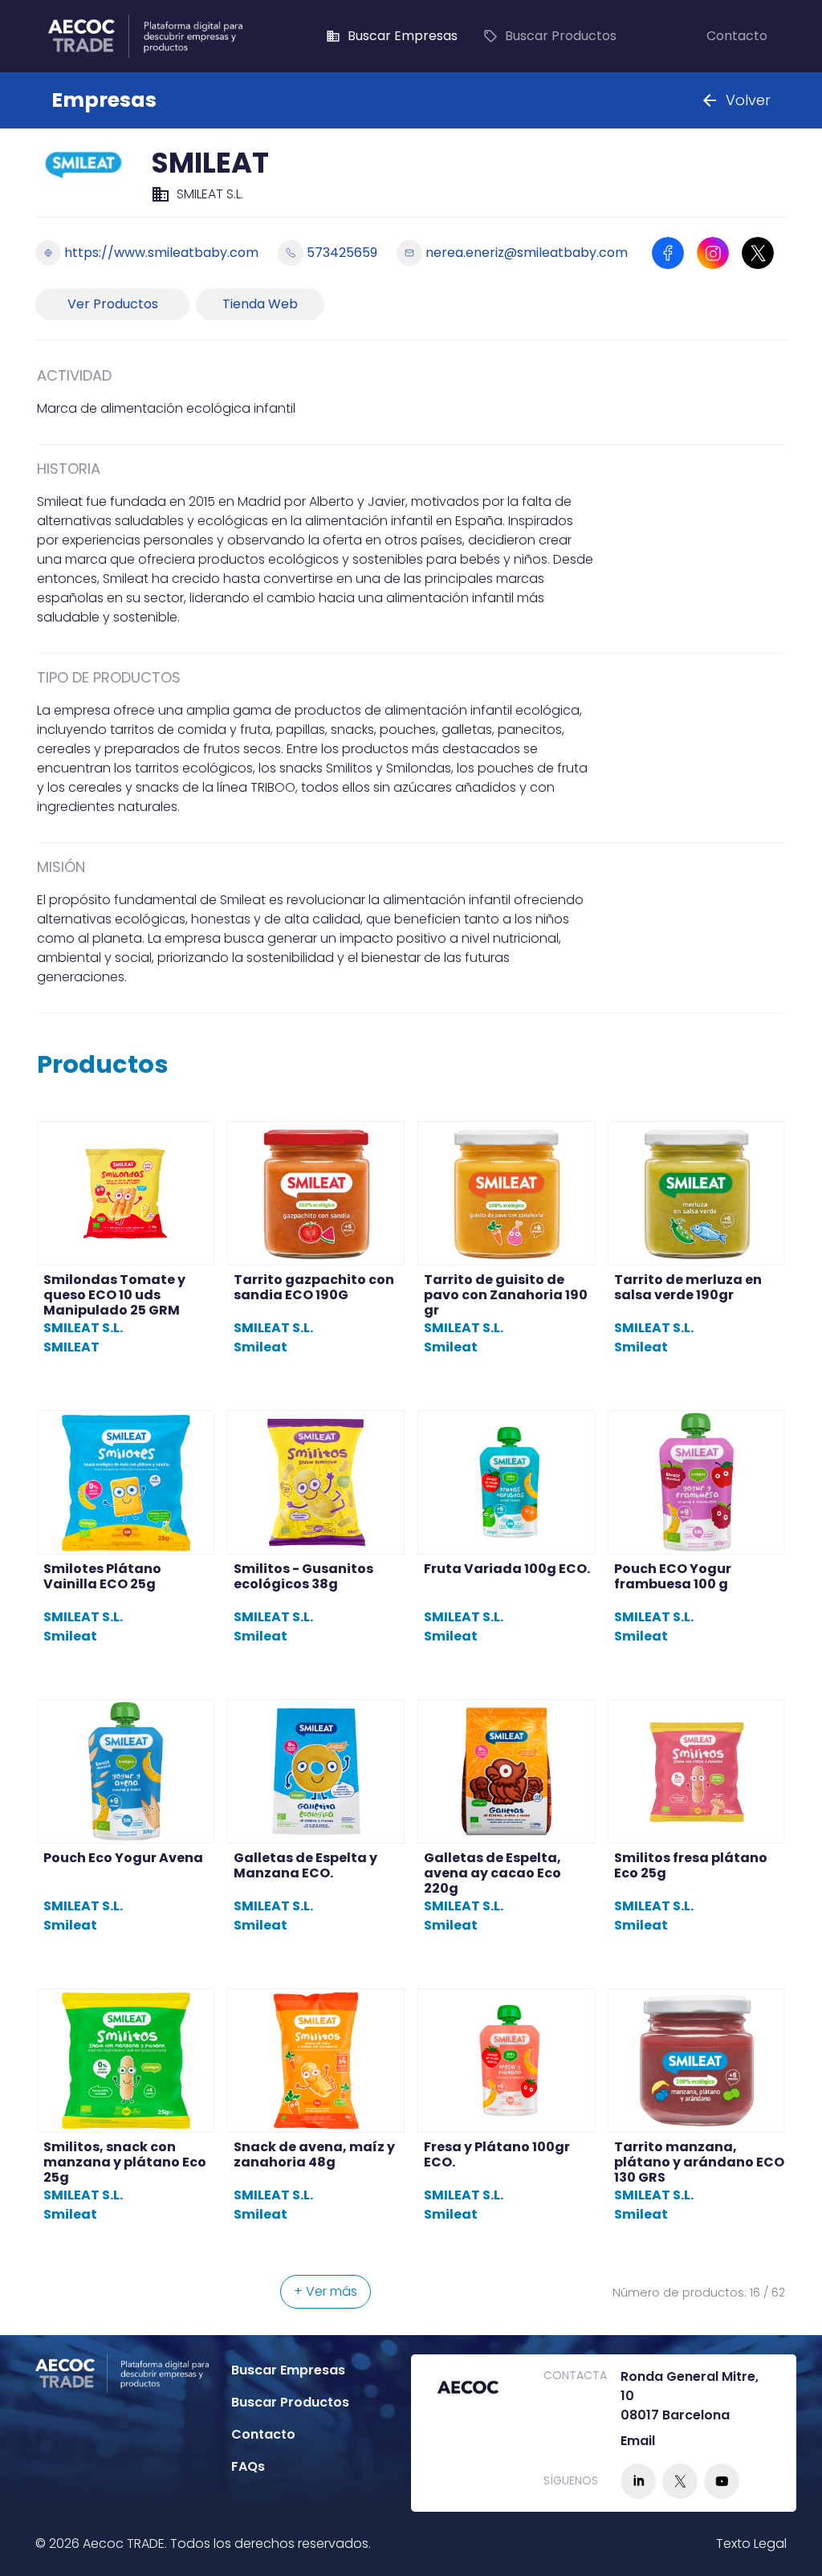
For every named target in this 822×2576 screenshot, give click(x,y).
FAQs (248, 2466)
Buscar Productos (550, 36)
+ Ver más (326, 2291)
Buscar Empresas (392, 36)
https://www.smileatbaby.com (161, 253)
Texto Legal (751, 2543)
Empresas (104, 100)
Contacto (737, 36)
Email (638, 2441)
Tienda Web (260, 304)
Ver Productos (113, 304)
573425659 (342, 253)
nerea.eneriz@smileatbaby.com (527, 253)
